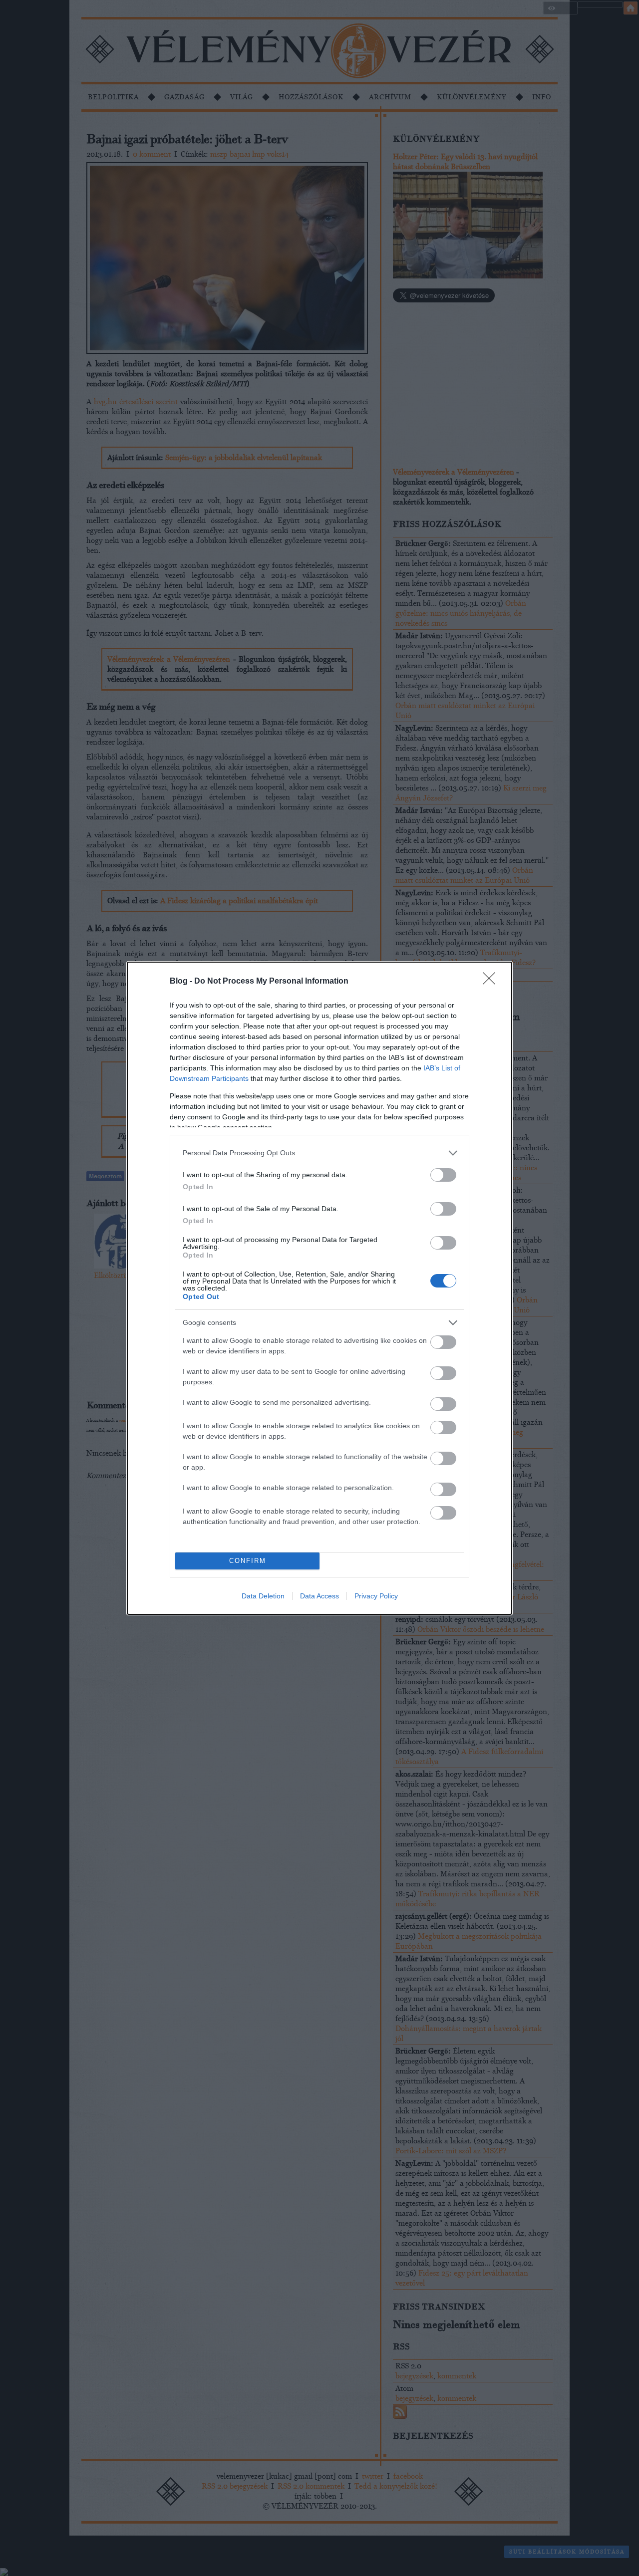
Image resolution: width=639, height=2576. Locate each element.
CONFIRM (248, 1561)
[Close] (492, 982)
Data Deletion (263, 1596)
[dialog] (319, 1288)
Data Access (319, 1596)
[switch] (443, 1175)
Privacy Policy (376, 1596)
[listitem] (319, 1153)
